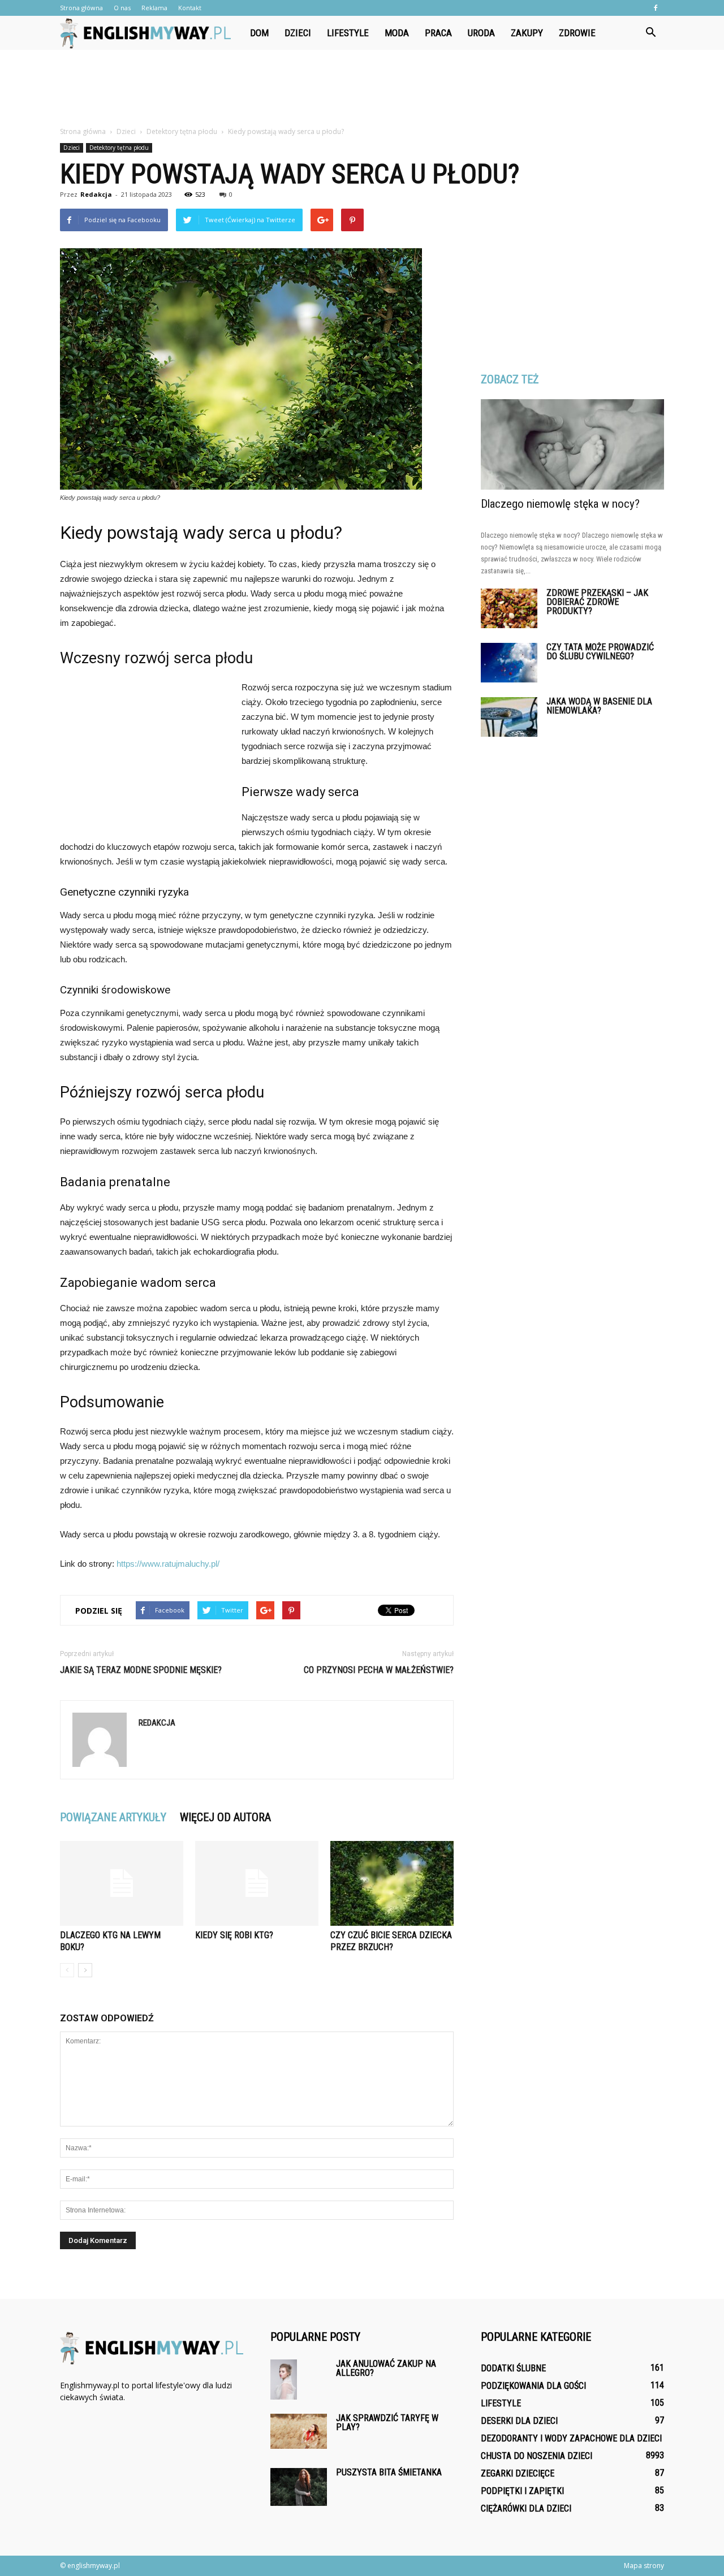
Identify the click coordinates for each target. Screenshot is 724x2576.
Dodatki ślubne (513, 2368)
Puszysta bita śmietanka (389, 2472)
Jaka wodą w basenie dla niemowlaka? (599, 706)
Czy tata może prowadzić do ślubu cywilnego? (600, 652)
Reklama (154, 8)
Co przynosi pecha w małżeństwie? (379, 1670)
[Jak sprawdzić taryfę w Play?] (299, 2431)
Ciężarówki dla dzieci (526, 2508)
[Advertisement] (362, 89)
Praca (438, 33)
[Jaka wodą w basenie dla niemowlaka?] (509, 717)
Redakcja (96, 194)
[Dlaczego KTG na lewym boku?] (122, 1883)
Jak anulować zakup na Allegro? (386, 2368)
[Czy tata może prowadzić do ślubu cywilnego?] (509, 663)
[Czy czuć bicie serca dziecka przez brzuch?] (392, 1883)
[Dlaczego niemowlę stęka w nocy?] (572, 444)
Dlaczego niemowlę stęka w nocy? (560, 504)
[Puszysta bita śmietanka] (299, 2487)
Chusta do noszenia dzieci (536, 2456)
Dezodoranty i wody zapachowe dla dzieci (571, 2438)
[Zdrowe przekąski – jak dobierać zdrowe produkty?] (509, 608)
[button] (650, 33)
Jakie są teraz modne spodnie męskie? (141, 1670)
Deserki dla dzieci (519, 2421)
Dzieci (298, 33)
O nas (122, 8)
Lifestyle (348, 33)
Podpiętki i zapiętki (522, 2491)
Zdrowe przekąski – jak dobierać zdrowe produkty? (597, 602)
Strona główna (81, 8)
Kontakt (190, 8)
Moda (397, 33)
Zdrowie (577, 33)
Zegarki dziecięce (518, 2473)
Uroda (481, 33)
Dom (259, 33)
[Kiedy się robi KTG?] (257, 1883)
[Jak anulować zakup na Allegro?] (284, 2380)
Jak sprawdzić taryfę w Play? (387, 2422)
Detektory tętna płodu (119, 148)
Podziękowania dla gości (533, 2386)
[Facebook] (656, 8)
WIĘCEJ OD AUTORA (225, 1817)
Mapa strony (644, 2566)
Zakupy (527, 33)
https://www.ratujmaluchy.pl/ (168, 1564)
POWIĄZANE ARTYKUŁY (113, 1817)
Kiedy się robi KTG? (234, 1935)
